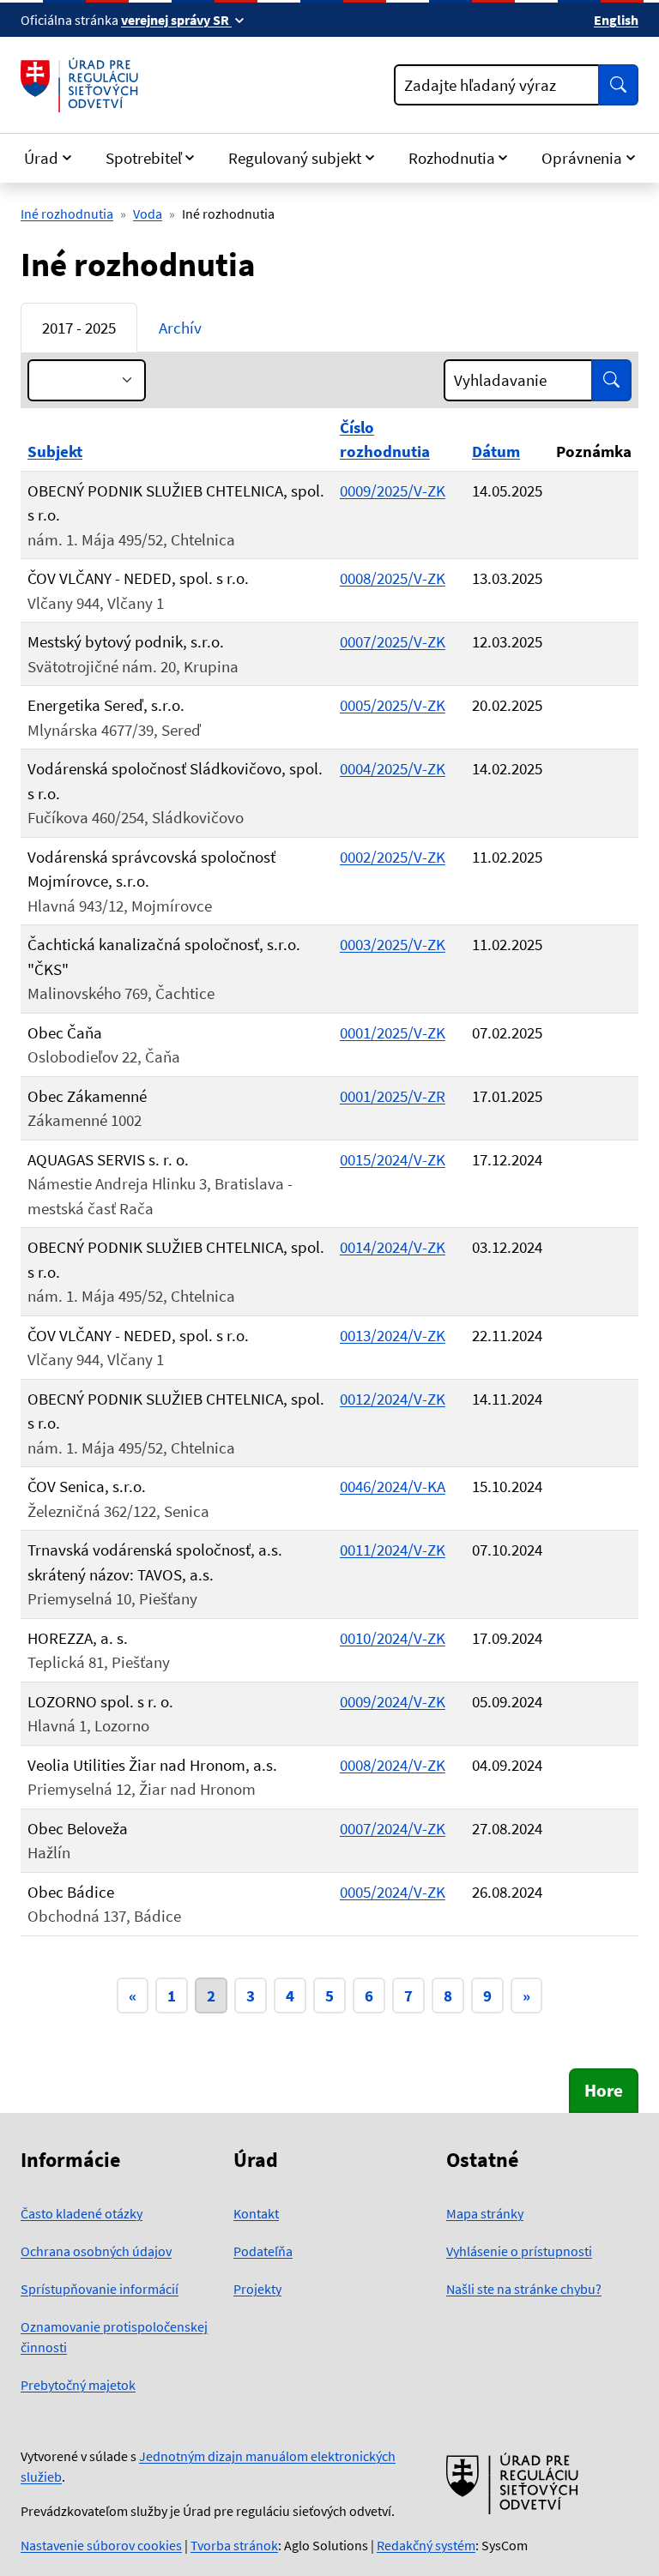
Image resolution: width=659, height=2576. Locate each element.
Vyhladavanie (500, 380)
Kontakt (256, 2213)
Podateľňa (263, 2251)
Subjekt (55, 451)
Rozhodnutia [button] (452, 158)
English (616, 20)
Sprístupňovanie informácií (100, 2289)
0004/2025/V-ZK (393, 768)
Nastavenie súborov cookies (101, 2545)
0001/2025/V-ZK (393, 1032)
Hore (604, 2090)
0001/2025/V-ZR (393, 1096)
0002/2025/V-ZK (393, 857)
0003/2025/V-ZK (393, 944)
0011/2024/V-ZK (393, 1550)
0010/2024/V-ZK (393, 1638)
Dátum (496, 451)
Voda (148, 214)
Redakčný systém (426, 2545)
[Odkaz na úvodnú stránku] (83, 85)
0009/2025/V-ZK (393, 491)
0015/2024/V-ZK (393, 1159)
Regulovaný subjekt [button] (295, 158)
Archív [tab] (180, 328)
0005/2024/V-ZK (393, 1892)
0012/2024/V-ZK (393, 1399)
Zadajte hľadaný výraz (480, 85)
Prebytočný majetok (78, 2385)
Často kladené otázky (82, 2213)
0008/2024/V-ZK (393, 1765)
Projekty (257, 2289)
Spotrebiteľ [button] (144, 158)
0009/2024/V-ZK (393, 1701)
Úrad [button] (41, 158)
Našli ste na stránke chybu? (524, 2289)
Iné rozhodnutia (67, 214)
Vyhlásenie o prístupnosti (519, 2251)
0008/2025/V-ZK (393, 578)
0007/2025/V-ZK (393, 641)
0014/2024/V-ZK (393, 1247)
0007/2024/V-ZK (393, 1828)
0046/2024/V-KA (393, 1486)
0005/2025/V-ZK (393, 705)
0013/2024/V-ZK (393, 1335)
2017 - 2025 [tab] (79, 328)
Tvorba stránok (234, 2545)
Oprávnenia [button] (582, 158)
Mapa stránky (485, 2213)
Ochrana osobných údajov (96, 2251)
